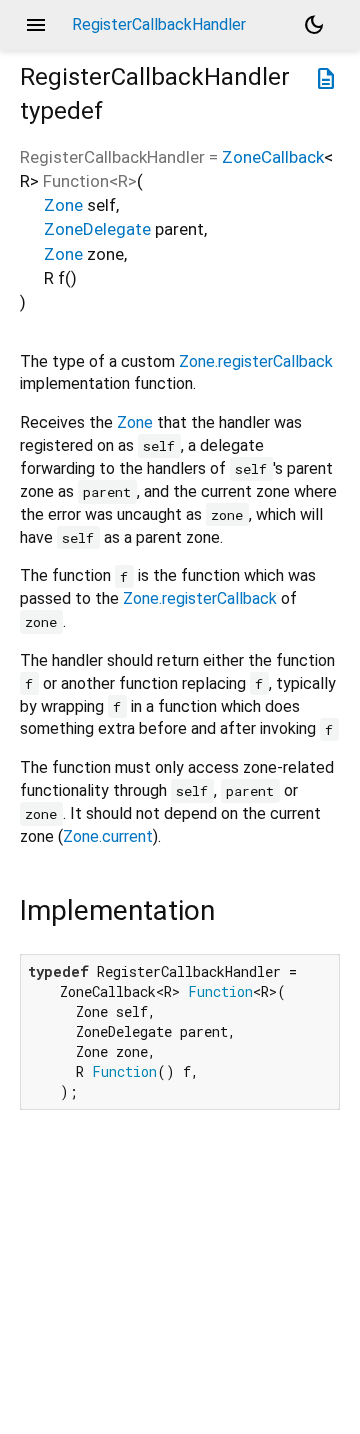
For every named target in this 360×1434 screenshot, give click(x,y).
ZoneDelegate (97, 229)
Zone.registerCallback (256, 361)
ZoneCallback (273, 157)
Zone (63, 205)
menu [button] (36, 25)
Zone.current (108, 836)
